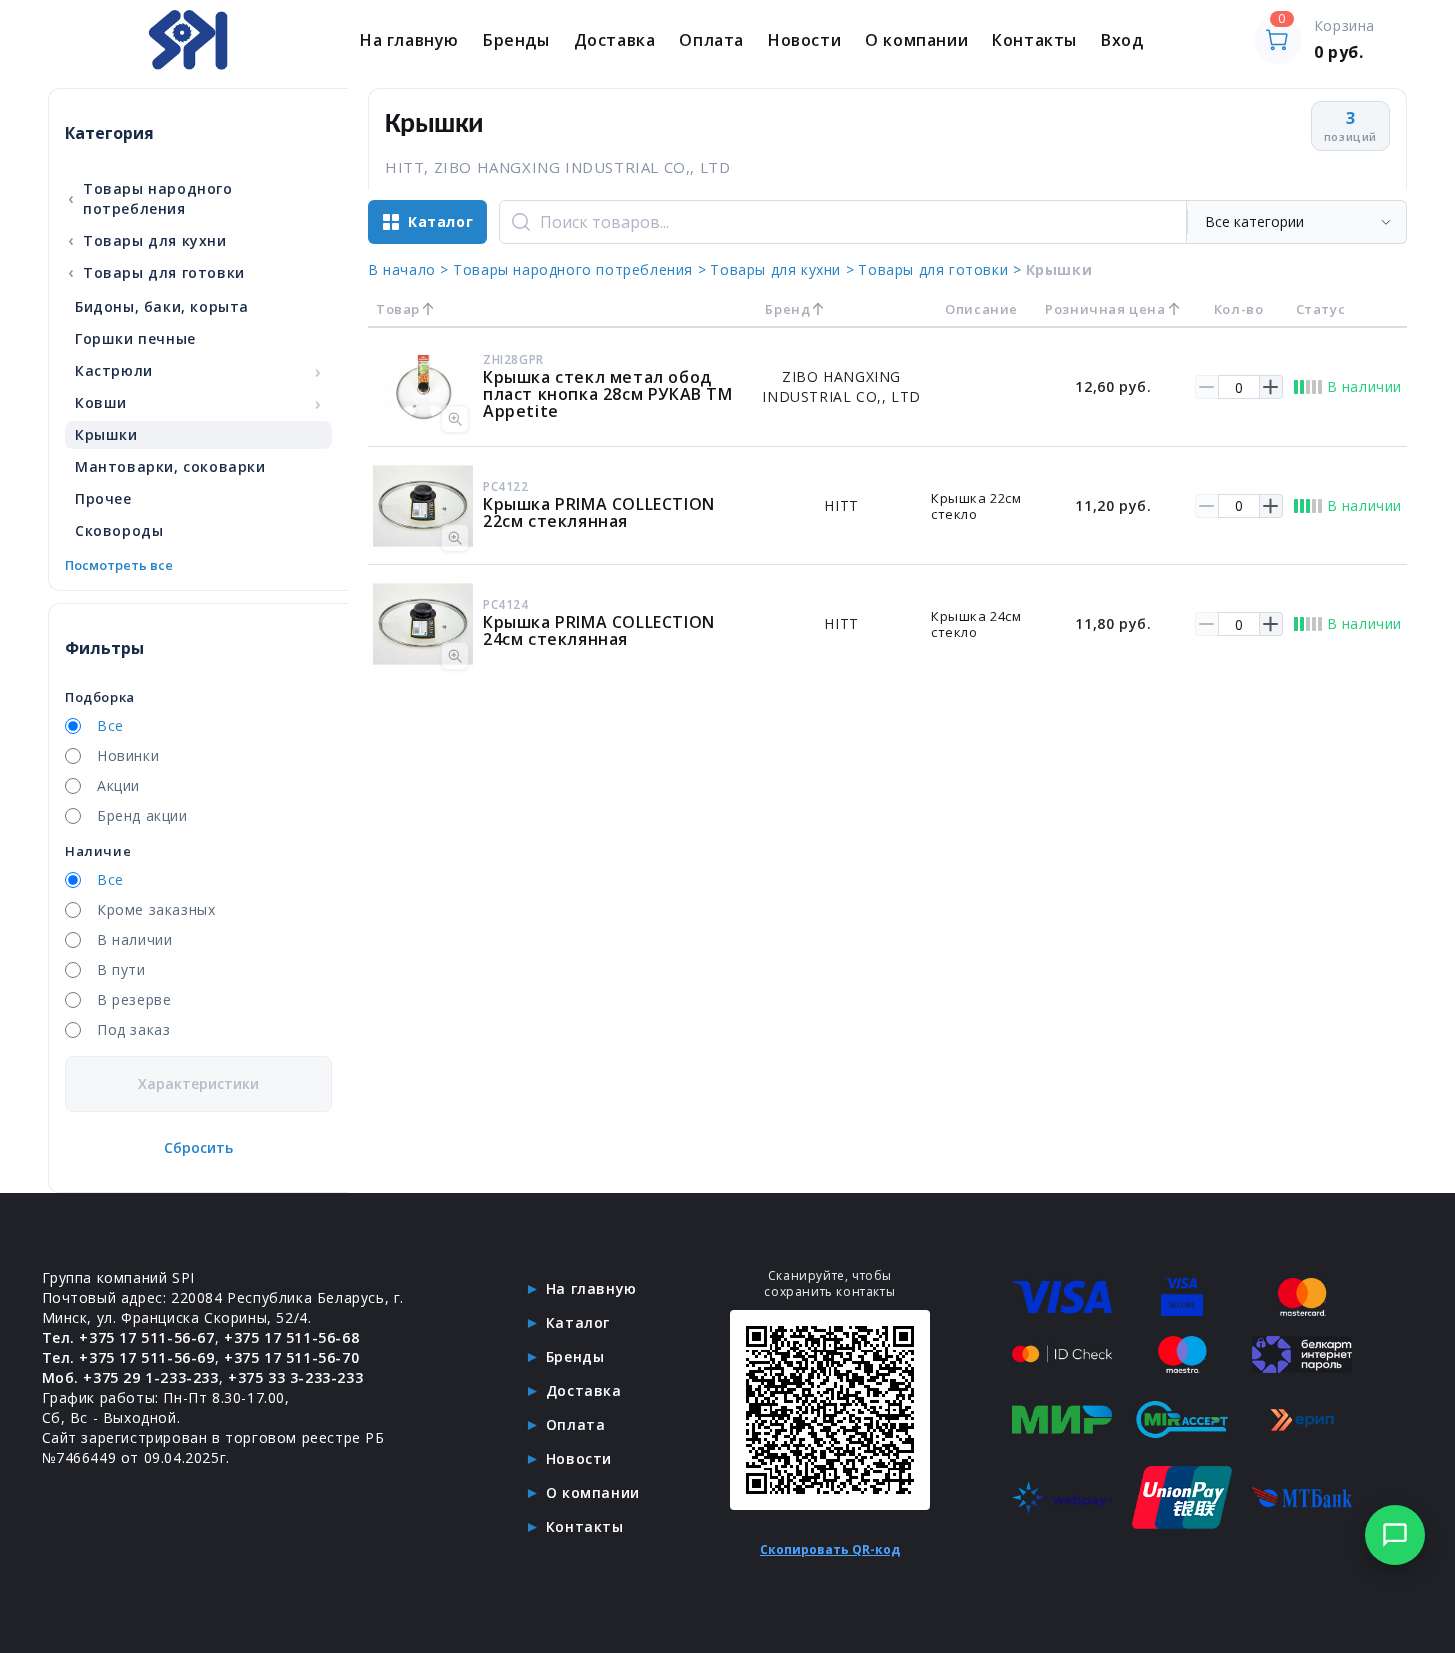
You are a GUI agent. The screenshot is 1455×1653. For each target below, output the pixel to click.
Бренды (516, 40)
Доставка (615, 40)
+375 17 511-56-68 (291, 1337)
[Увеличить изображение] (455, 419)
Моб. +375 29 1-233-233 (130, 1377)
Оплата (711, 40)
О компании (916, 40)
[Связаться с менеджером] (1395, 1535)
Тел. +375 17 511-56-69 (128, 1357)
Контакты (1034, 40)
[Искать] (521, 222)
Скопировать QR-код (830, 1549)
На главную (409, 40)
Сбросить (198, 1147)
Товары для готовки (156, 272)
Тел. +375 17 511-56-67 (128, 1337)
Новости (804, 40)
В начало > (408, 269)
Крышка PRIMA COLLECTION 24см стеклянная (599, 630)
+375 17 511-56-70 (291, 1357)
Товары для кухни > (782, 269)
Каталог (578, 1322)
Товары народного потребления (150, 198)
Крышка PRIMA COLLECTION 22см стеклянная (599, 512)
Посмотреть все (119, 565)
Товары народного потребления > (579, 269)
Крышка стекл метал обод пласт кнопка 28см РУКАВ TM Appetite (608, 394)
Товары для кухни (147, 240)
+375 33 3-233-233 (295, 1377)
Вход (1122, 40)
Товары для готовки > (939, 269)
